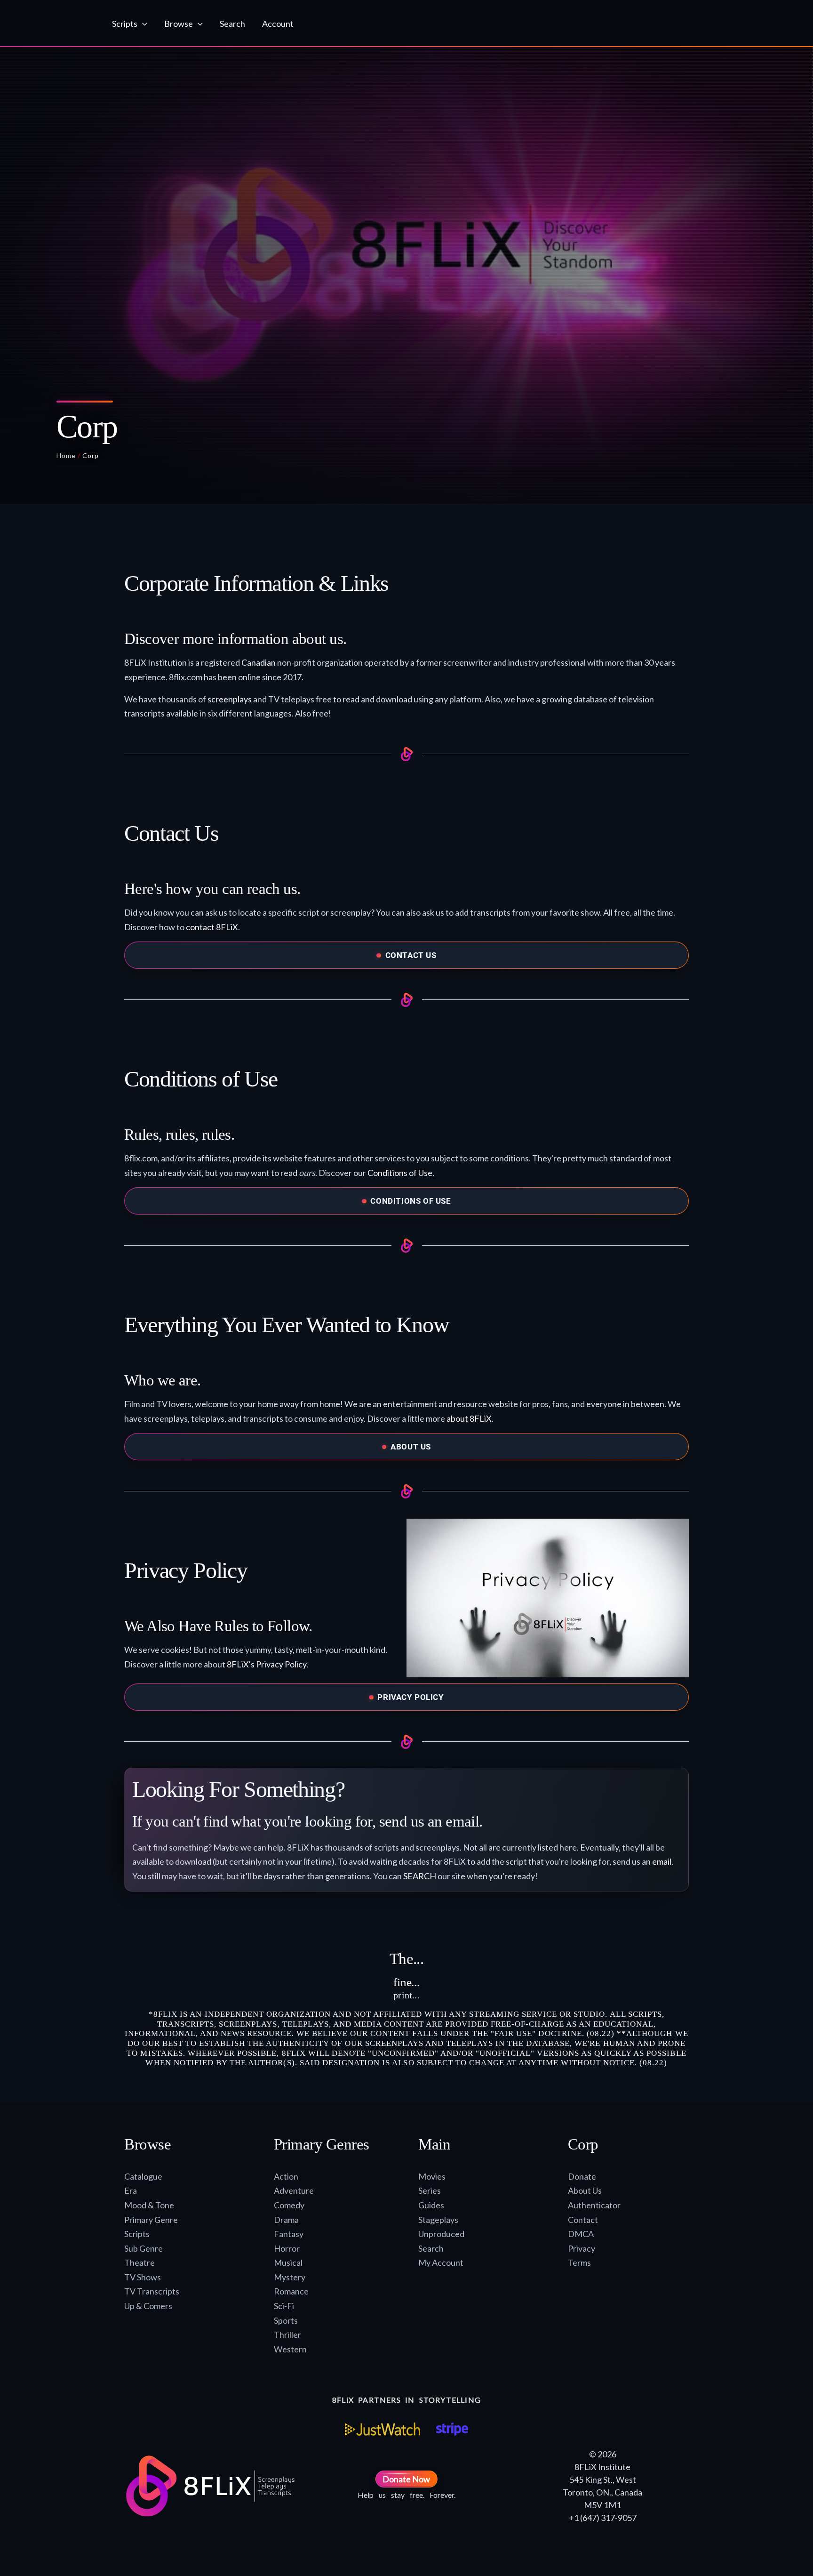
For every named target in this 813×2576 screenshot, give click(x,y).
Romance (291, 2291)
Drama (286, 2220)
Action (286, 2176)
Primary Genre (151, 2220)
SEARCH (420, 1876)
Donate (582, 2176)
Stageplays (438, 2220)
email (662, 1861)
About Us (585, 2190)
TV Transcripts (152, 2291)
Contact (583, 2220)
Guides (431, 2205)
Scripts (137, 2234)
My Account (441, 2262)
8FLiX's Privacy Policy (267, 1664)
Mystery (290, 2277)
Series (430, 2190)
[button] (142, 24)
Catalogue (143, 2176)
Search (431, 2248)
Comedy (289, 2205)
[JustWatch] (383, 2429)
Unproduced (441, 2234)
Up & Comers (148, 2306)
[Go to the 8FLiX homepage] (55, 24)
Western (290, 2349)
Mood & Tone (149, 2205)
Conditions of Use (400, 1173)
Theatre (139, 2262)
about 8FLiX (469, 1418)
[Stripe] (452, 2429)
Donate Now (406, 2479)
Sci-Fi (284, 2306)
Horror (287, 2248)
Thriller (287, 2334)
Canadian (259, 662)
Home (66, 455)
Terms (579, 2262)
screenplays (230, 699)
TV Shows (143, 2277)
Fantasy (289, 2234)
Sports (286, 2320)
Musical (288, 2262)
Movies (432, 2176)
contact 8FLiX (212, 927)
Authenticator (594, 2205)
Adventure (294, 2190)
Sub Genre (143, 2248)
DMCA (581, 2234)
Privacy (582, 2248)
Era (131, 2190)
